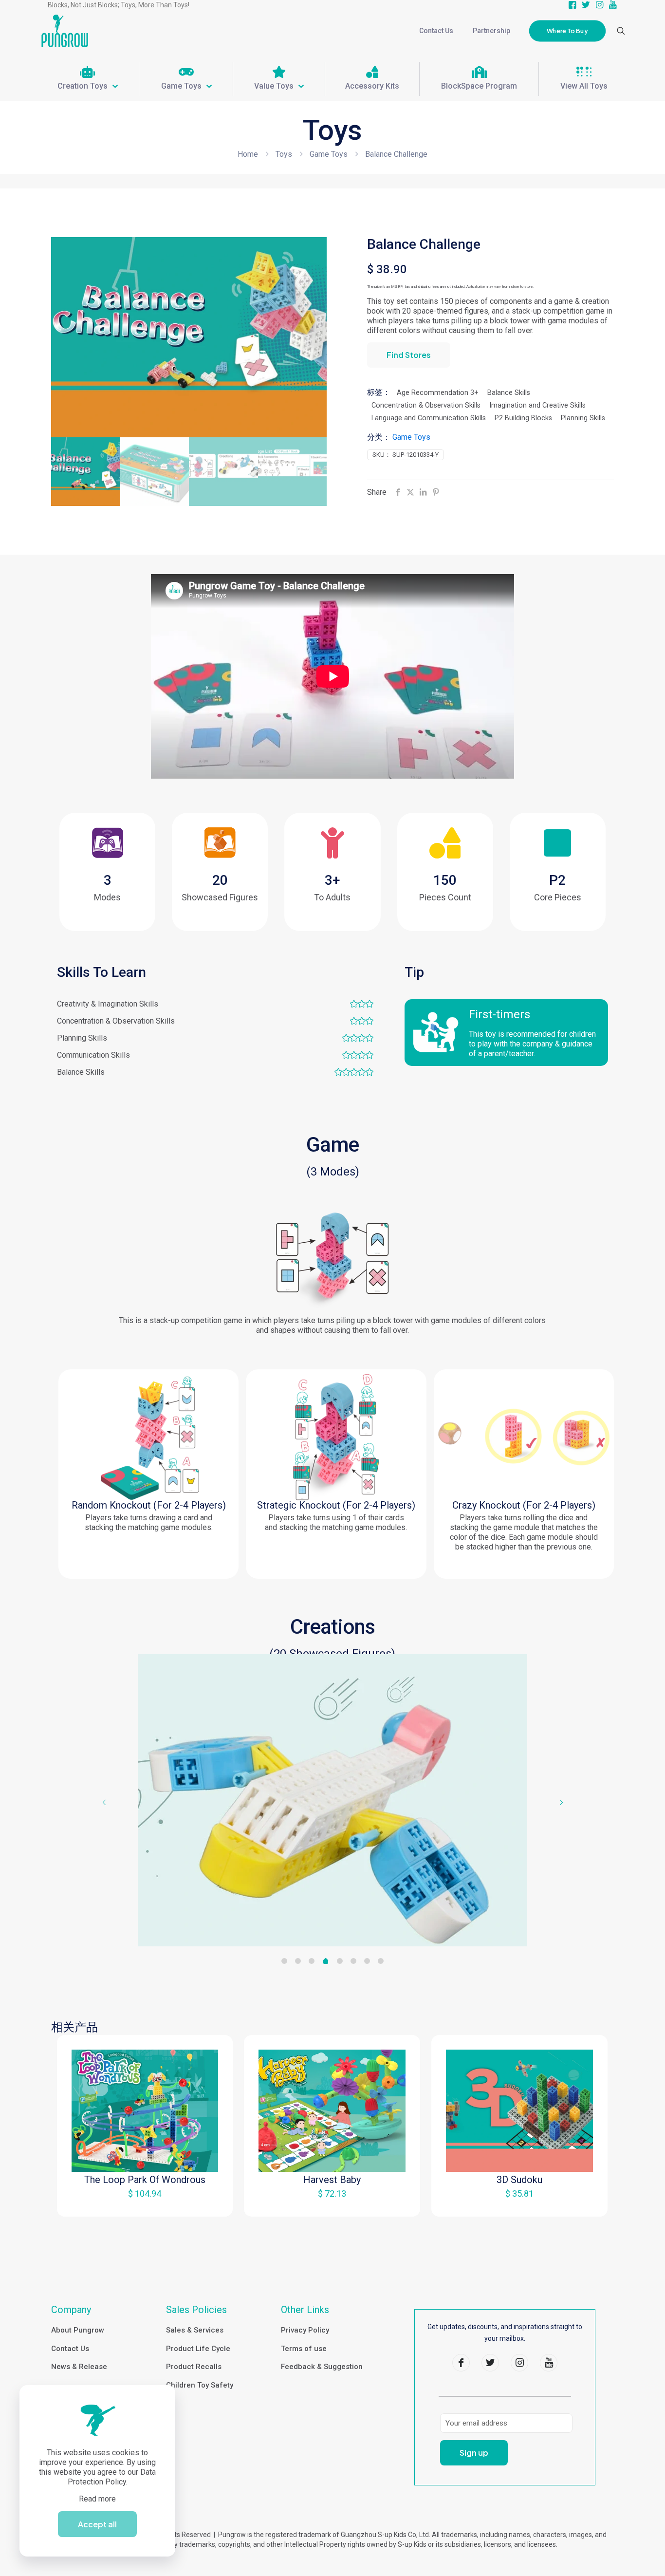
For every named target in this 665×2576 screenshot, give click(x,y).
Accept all (97, 2524)
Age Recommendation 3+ (438, 393)
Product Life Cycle (198, 2349)
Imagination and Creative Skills (537, 405)
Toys (284, 154)
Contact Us (70, 2349)
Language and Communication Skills (429, 418)
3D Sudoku (519, 2180)
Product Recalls (194, 2367)
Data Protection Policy (112, 2477)
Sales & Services (195, 2330)
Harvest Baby (332, 2180)
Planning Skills (583, 418)
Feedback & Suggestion (322, 2367)
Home (248, 154)
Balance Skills (509, 393)
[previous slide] (104, 1802)
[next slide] (561, 1802)
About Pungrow (78, 2330)
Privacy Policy (305, 2330)
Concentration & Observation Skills (426, 405)
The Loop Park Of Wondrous (145, 2180)
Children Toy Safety (200, 2385)
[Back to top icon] (618, 2556)
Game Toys (329, 154)
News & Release (79, 2367)
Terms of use (304, 2349)
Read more (97, 2499)
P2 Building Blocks (523, 418)
